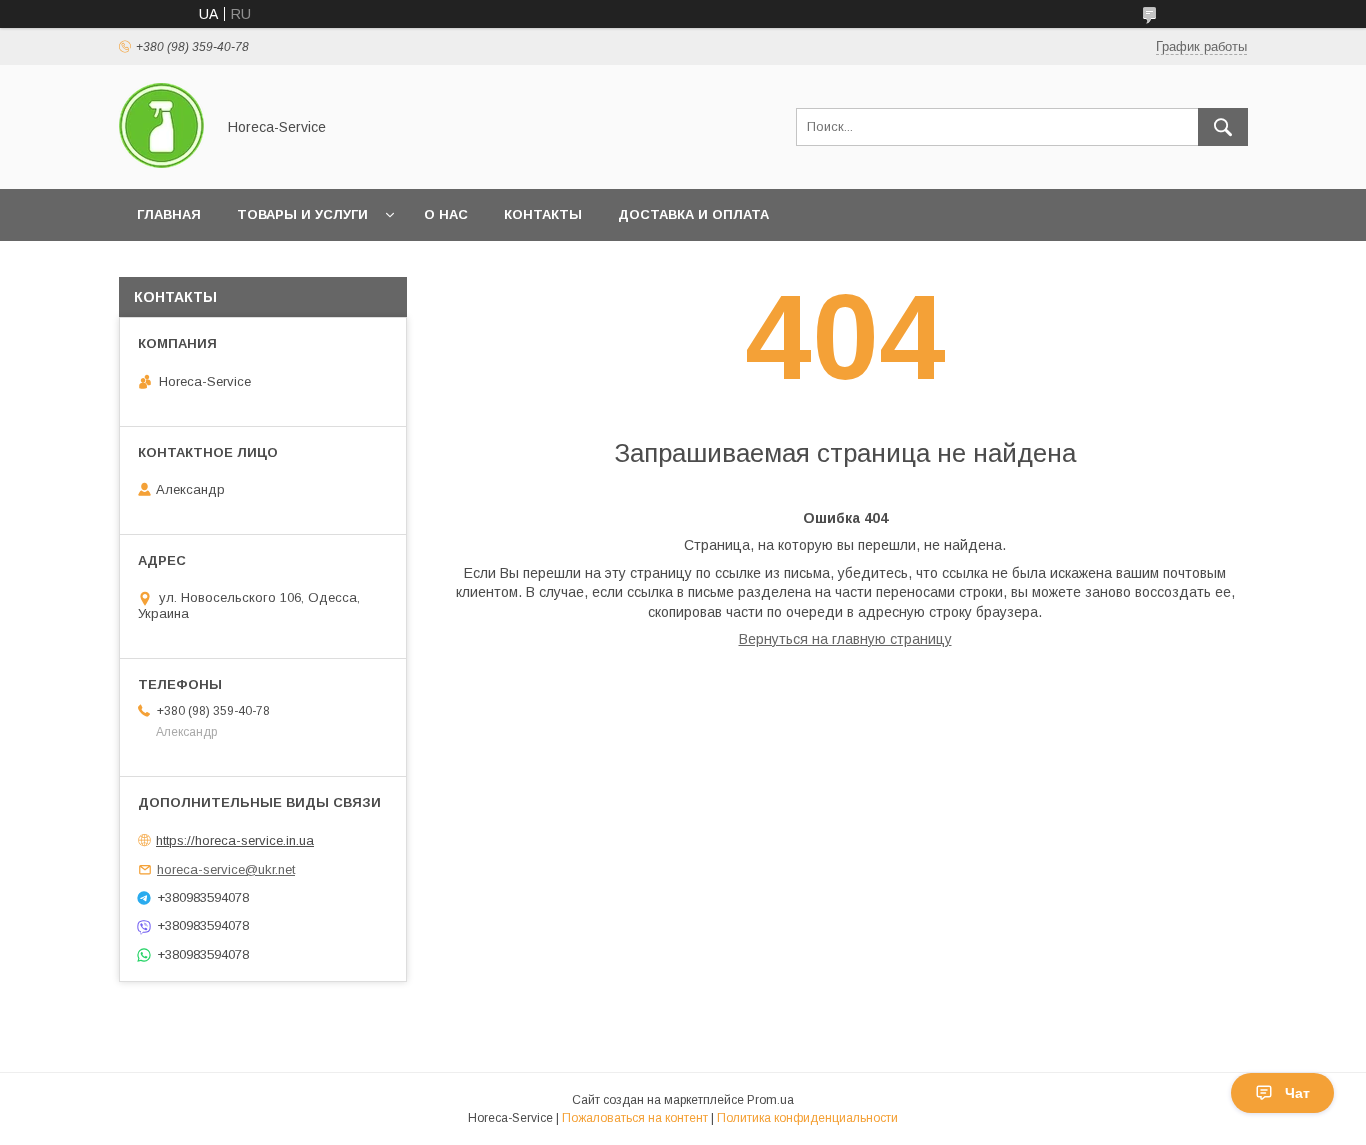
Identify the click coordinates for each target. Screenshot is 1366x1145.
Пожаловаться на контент (635, 1118)
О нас (446, 214)
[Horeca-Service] (161, 163)
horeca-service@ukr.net (226, 869)
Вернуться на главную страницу (845, 639)
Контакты (543, 214)
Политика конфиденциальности (807, 1118)
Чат (1297, 1093)
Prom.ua (770, 1100)
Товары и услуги (302, 214)
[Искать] (1223, 127)
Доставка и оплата (693, 214)
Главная (169, 214)
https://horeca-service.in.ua (235, 840)
